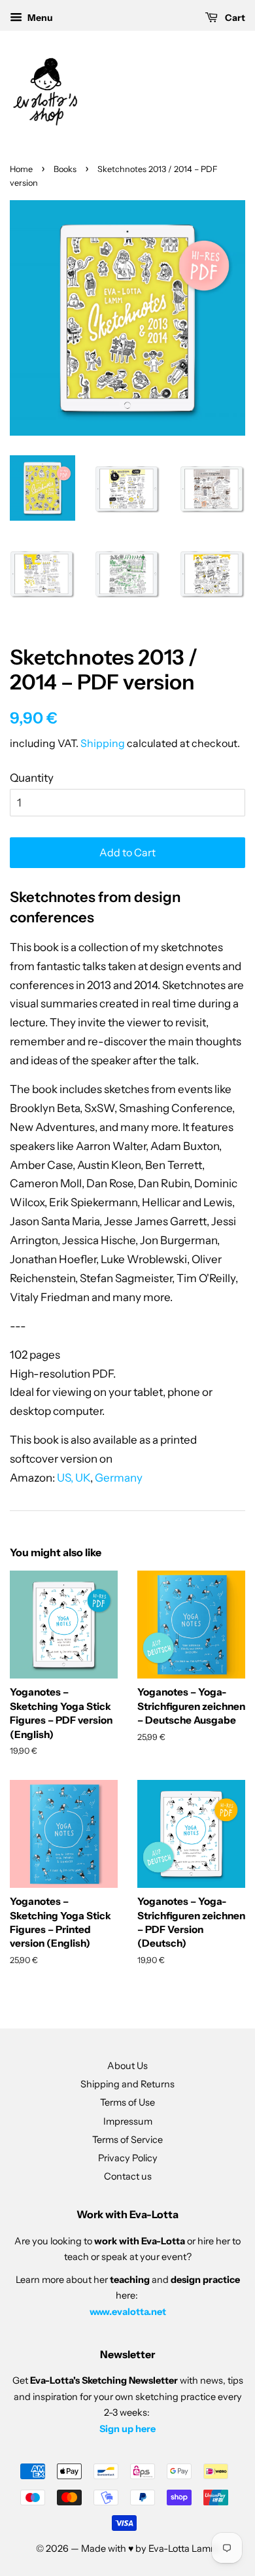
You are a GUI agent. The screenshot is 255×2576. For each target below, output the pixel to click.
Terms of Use (127, 2102)
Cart (234, 18)
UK (83, 1478)
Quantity (32, 778)
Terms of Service (127, 2140)
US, (65, 1478)
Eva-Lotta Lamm (184, 2549)
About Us (127, 2066)
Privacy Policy (128, 2158)
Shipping (103, 743)
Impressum (128, 2121)
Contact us (128, 2176)
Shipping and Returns (127, 2084)
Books (65, 169)
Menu (39, 18)
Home (21, 169)
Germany (119, 1478)
